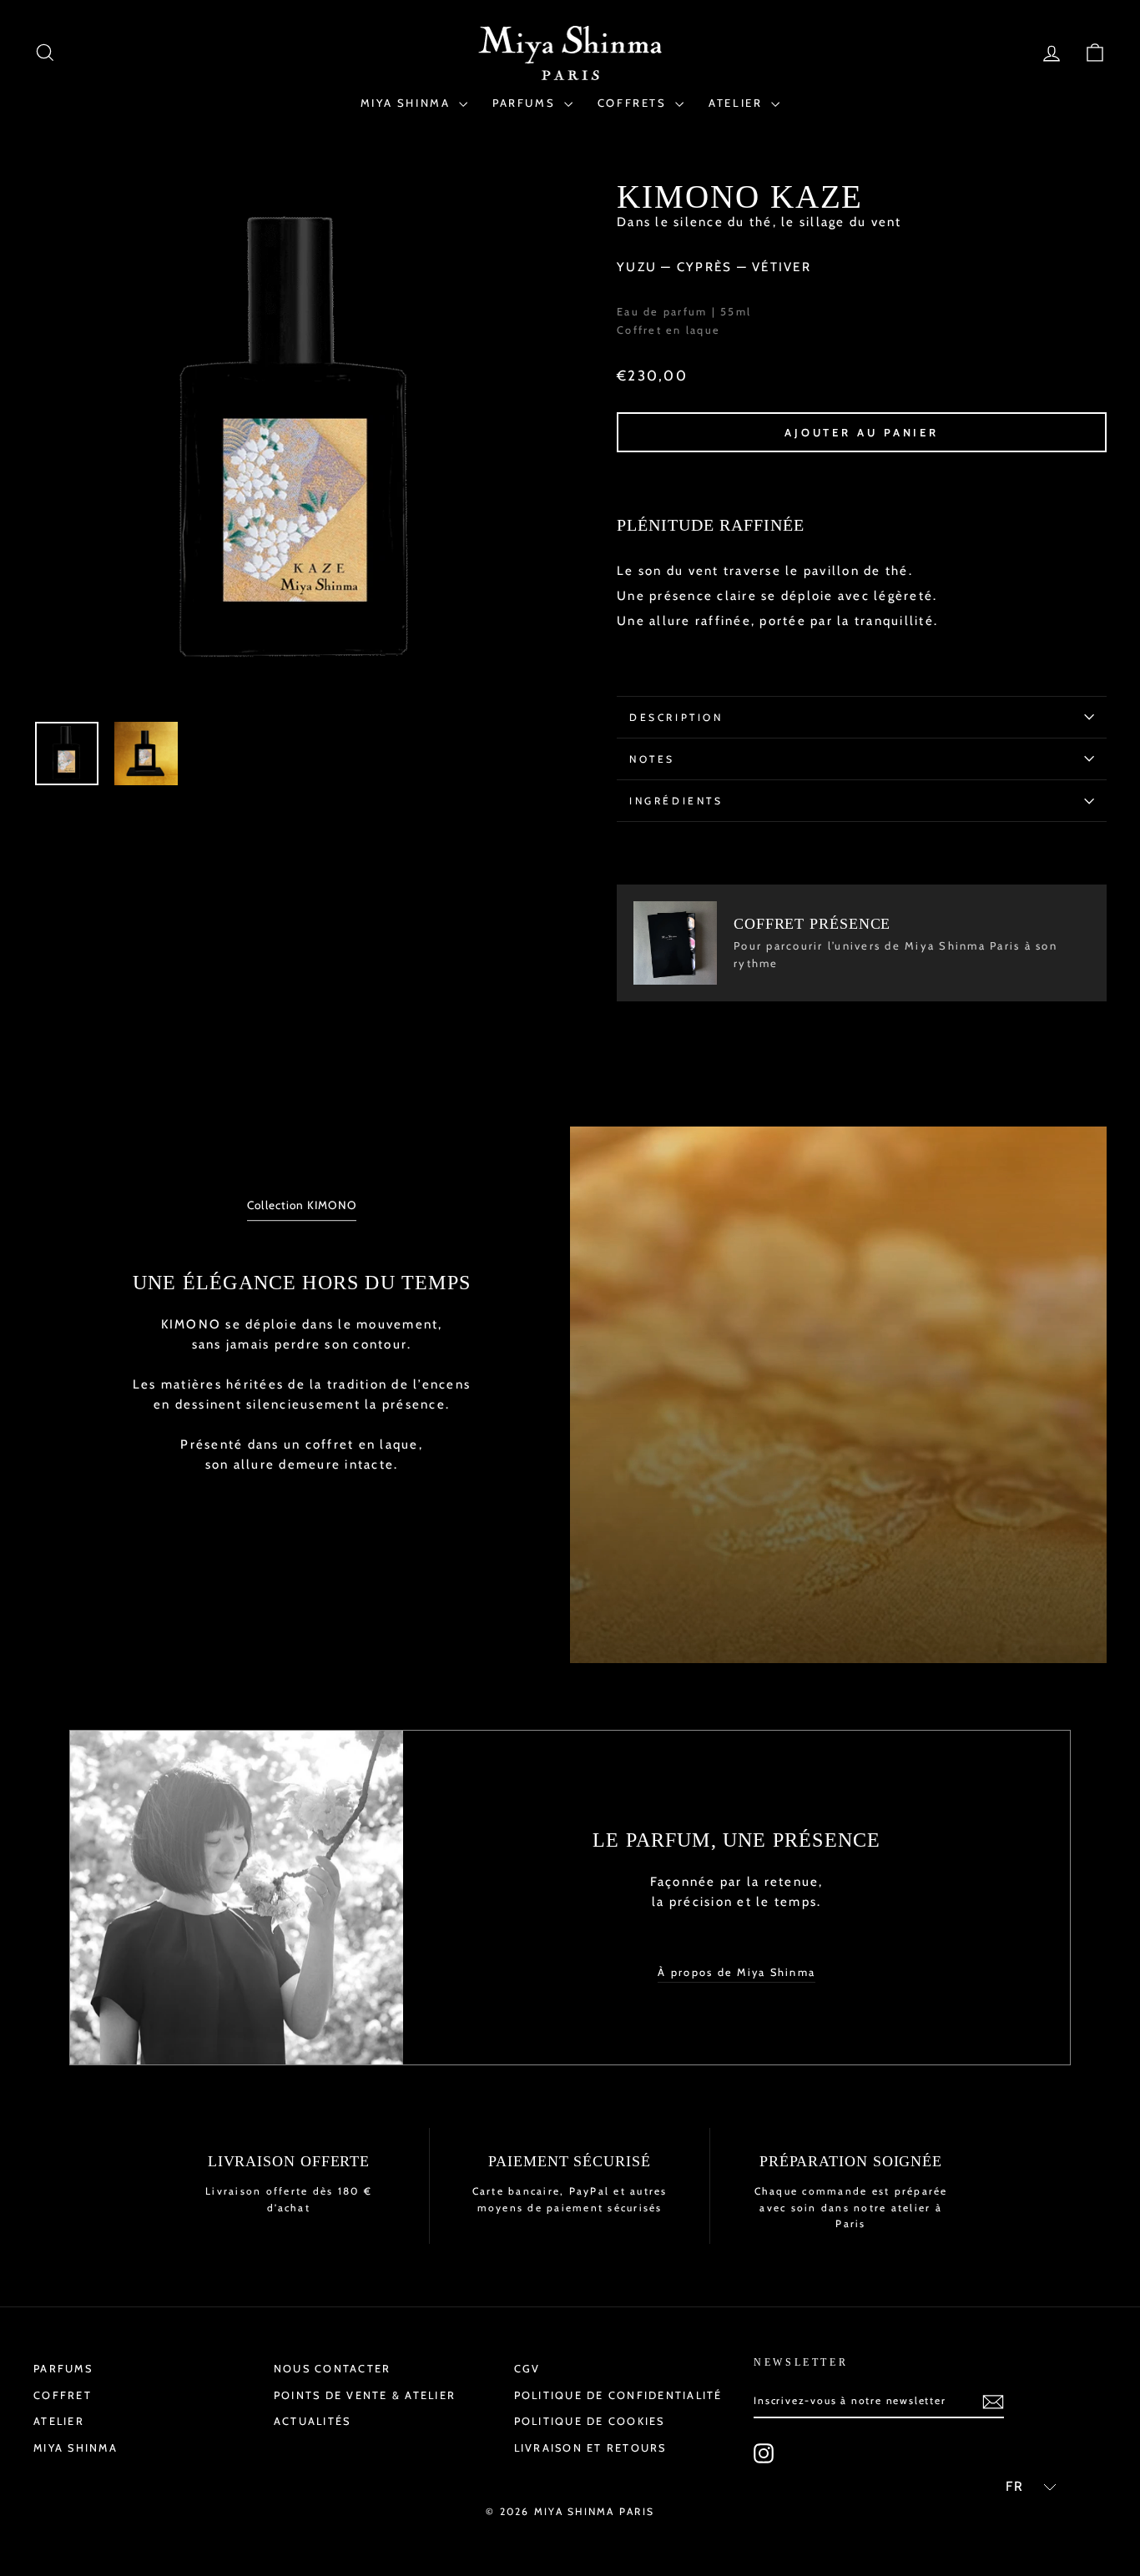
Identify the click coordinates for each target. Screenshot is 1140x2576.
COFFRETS (634, 103)
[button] (1024, 2487)
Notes (652, 759)
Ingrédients (676, 801)
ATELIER (738, 103)
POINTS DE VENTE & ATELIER (365, 2395)
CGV (527, 2369)
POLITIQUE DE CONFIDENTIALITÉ (618, 2395)
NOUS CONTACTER (333, 2369)
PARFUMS (526, 103)
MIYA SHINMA (408, 103)
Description (676, 717)
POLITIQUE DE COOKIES (590, 2421)
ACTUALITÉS (313, 2421)
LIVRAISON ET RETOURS (590, 2448)
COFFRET (63, 2395)
